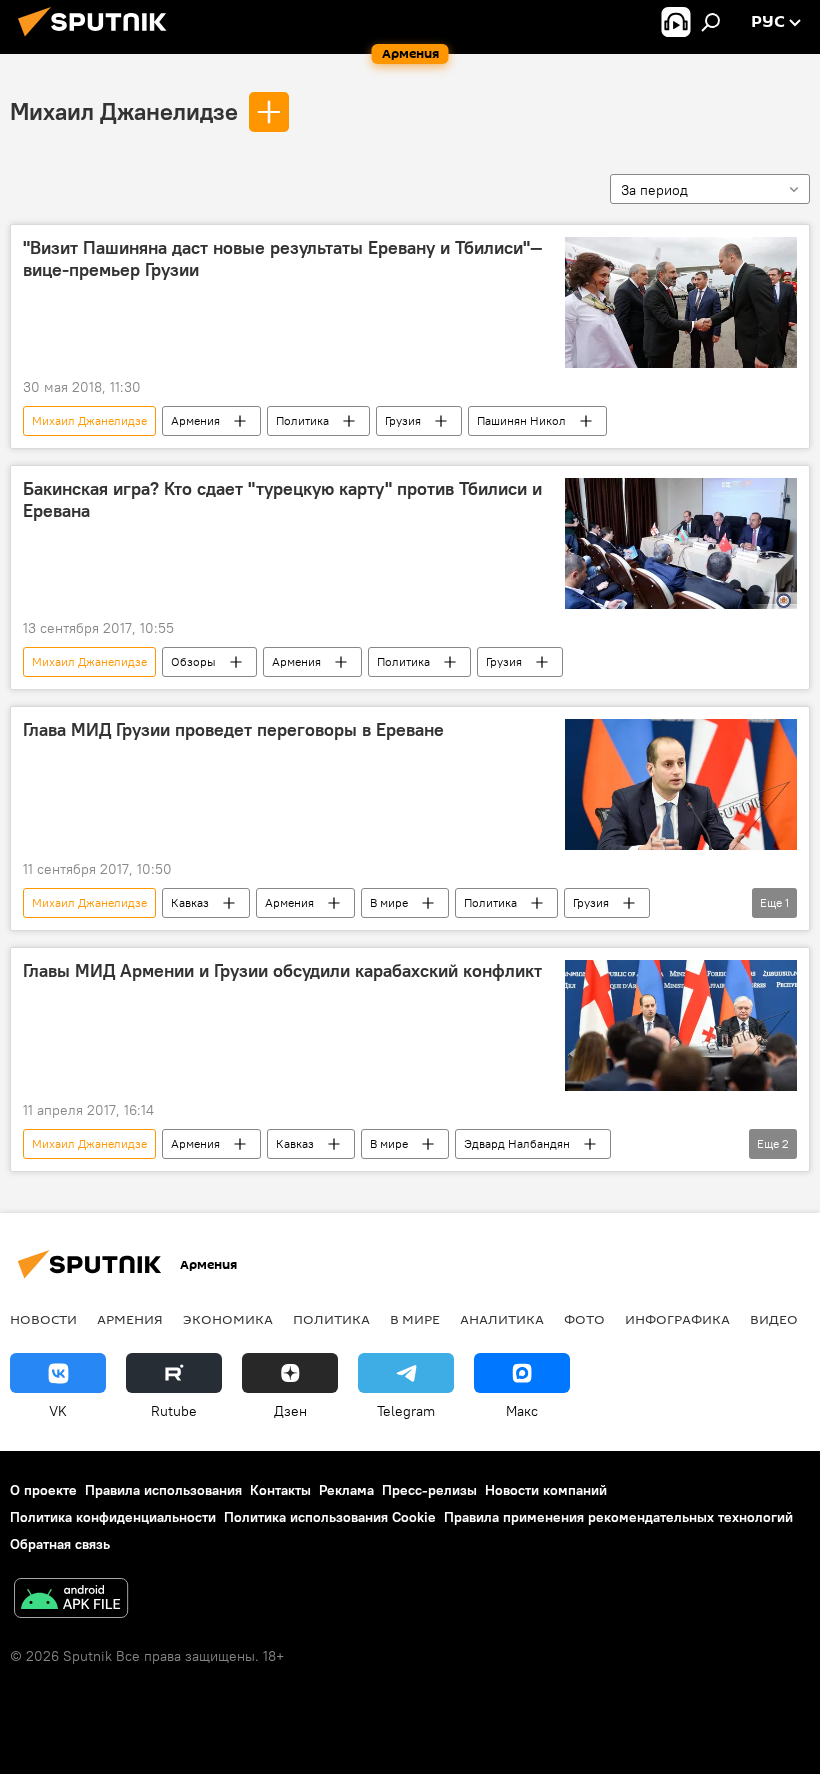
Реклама (346, 1490)
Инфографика (677, 1319)
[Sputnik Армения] (98, 39)
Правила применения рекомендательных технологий (618, 1517)
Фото (584, 1319)
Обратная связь (60, 1544)
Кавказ (190, 902)
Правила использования (163, 1490)
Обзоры (193, 661)
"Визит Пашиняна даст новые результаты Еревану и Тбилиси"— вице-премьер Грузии (283, 259)
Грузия (403, 420)
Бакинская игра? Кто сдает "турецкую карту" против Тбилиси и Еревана (282, 500)
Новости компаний (546, 1490)
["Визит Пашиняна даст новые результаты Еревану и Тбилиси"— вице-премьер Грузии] (681, 302)
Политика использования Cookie (330, 1517)
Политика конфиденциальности (113, 1517)
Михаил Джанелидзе (124, 111)
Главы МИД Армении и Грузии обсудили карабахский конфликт (282, 971)
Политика (302, 420)
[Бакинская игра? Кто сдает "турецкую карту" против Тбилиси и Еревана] (681, 543)
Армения (195, 420)
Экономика (228, 1319)
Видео (774, 1319)
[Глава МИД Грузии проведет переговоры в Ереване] (681, 784)
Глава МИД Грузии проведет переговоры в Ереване (233, 730)
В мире (389, 902)
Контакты (280, 1490)
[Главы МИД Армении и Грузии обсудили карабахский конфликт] (681, 1025)
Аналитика (502, 1319)
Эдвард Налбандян (517, 1143)
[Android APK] (71, 1600)
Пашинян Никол (521, 420)
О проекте (43, 1490)
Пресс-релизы (429, 1490)
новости (43, 1319)
